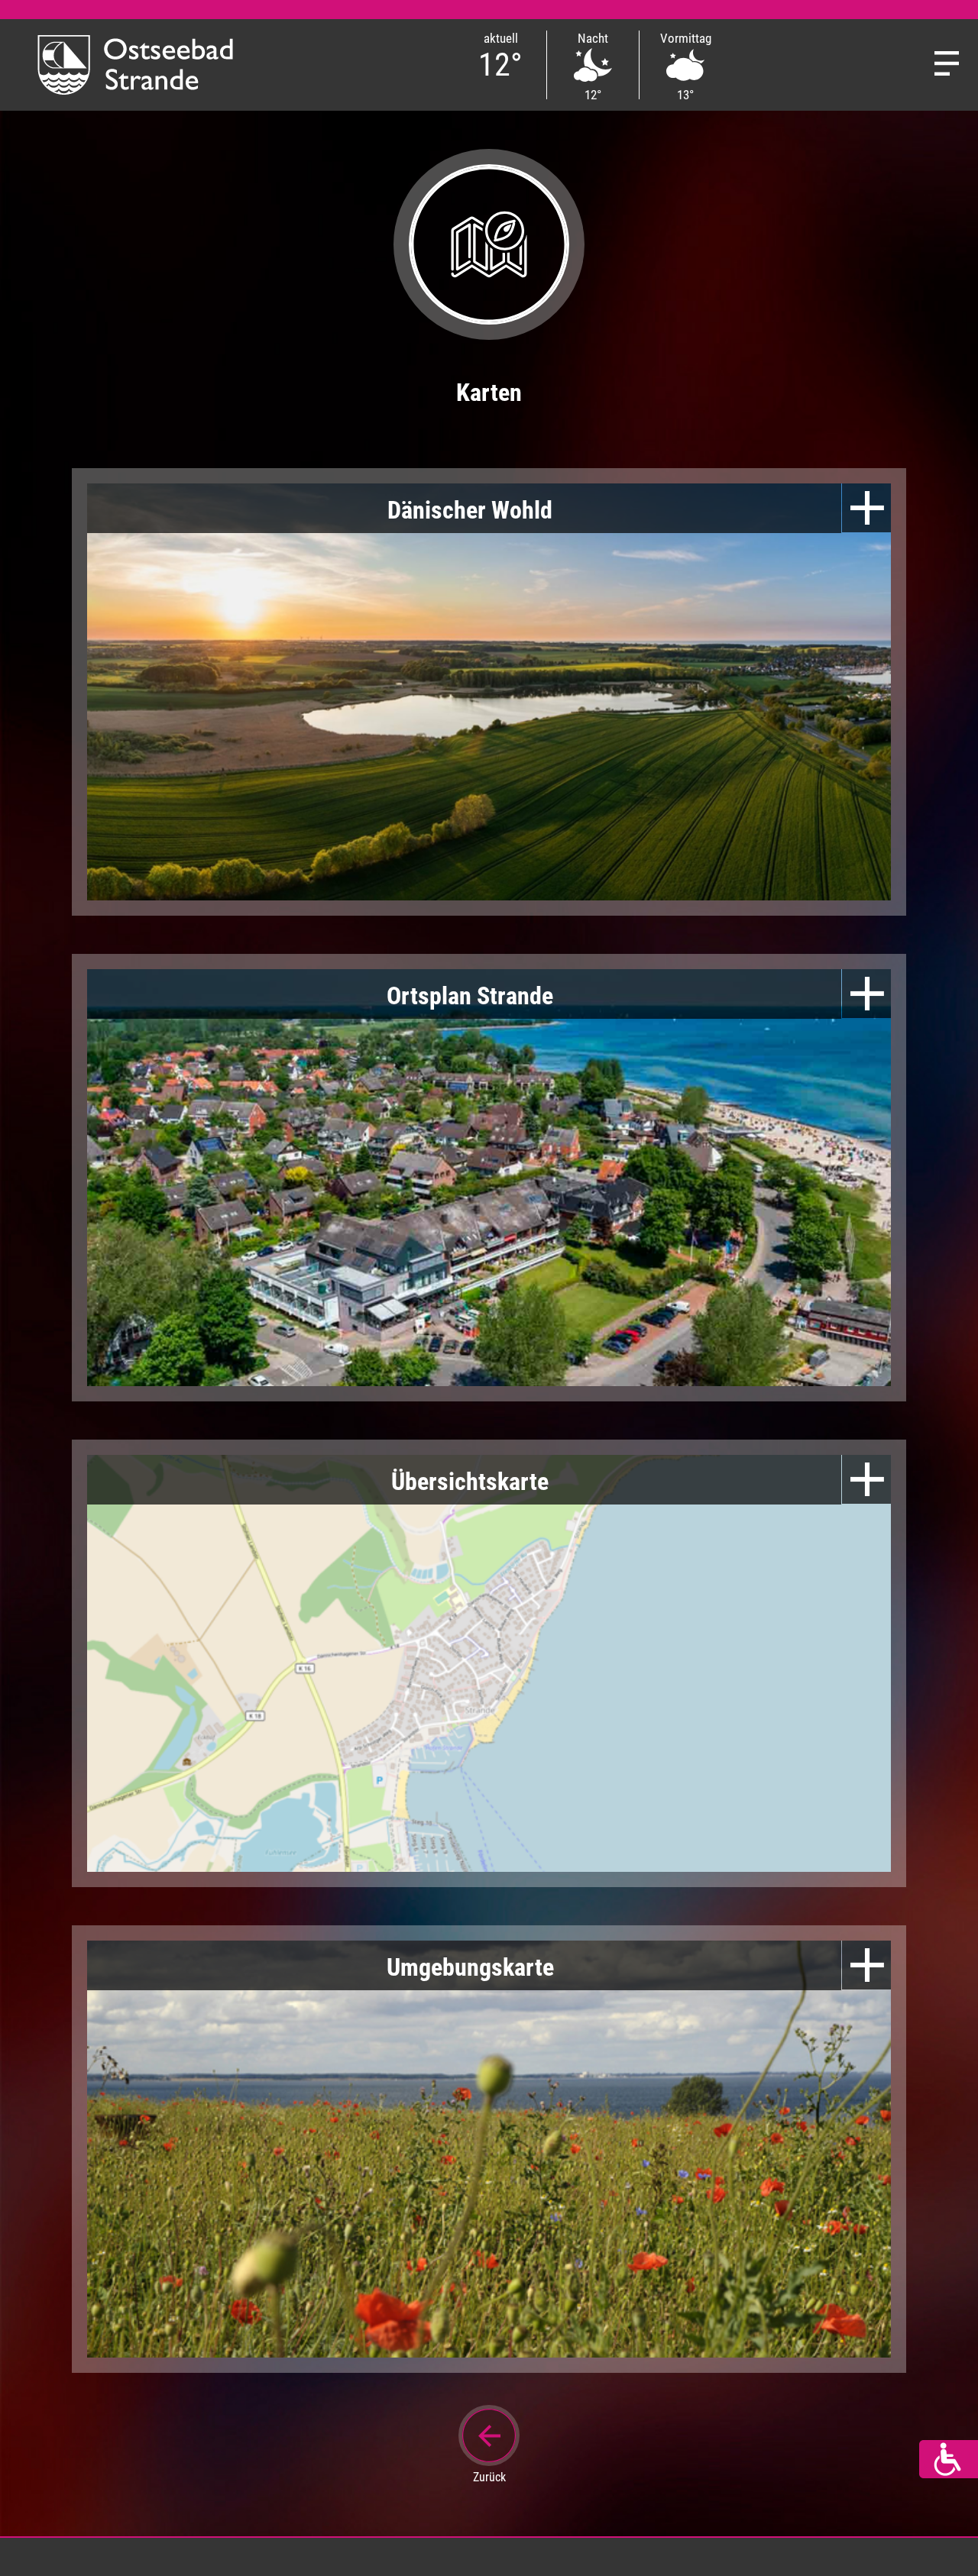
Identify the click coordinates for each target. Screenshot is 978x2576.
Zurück (489, 2477)
